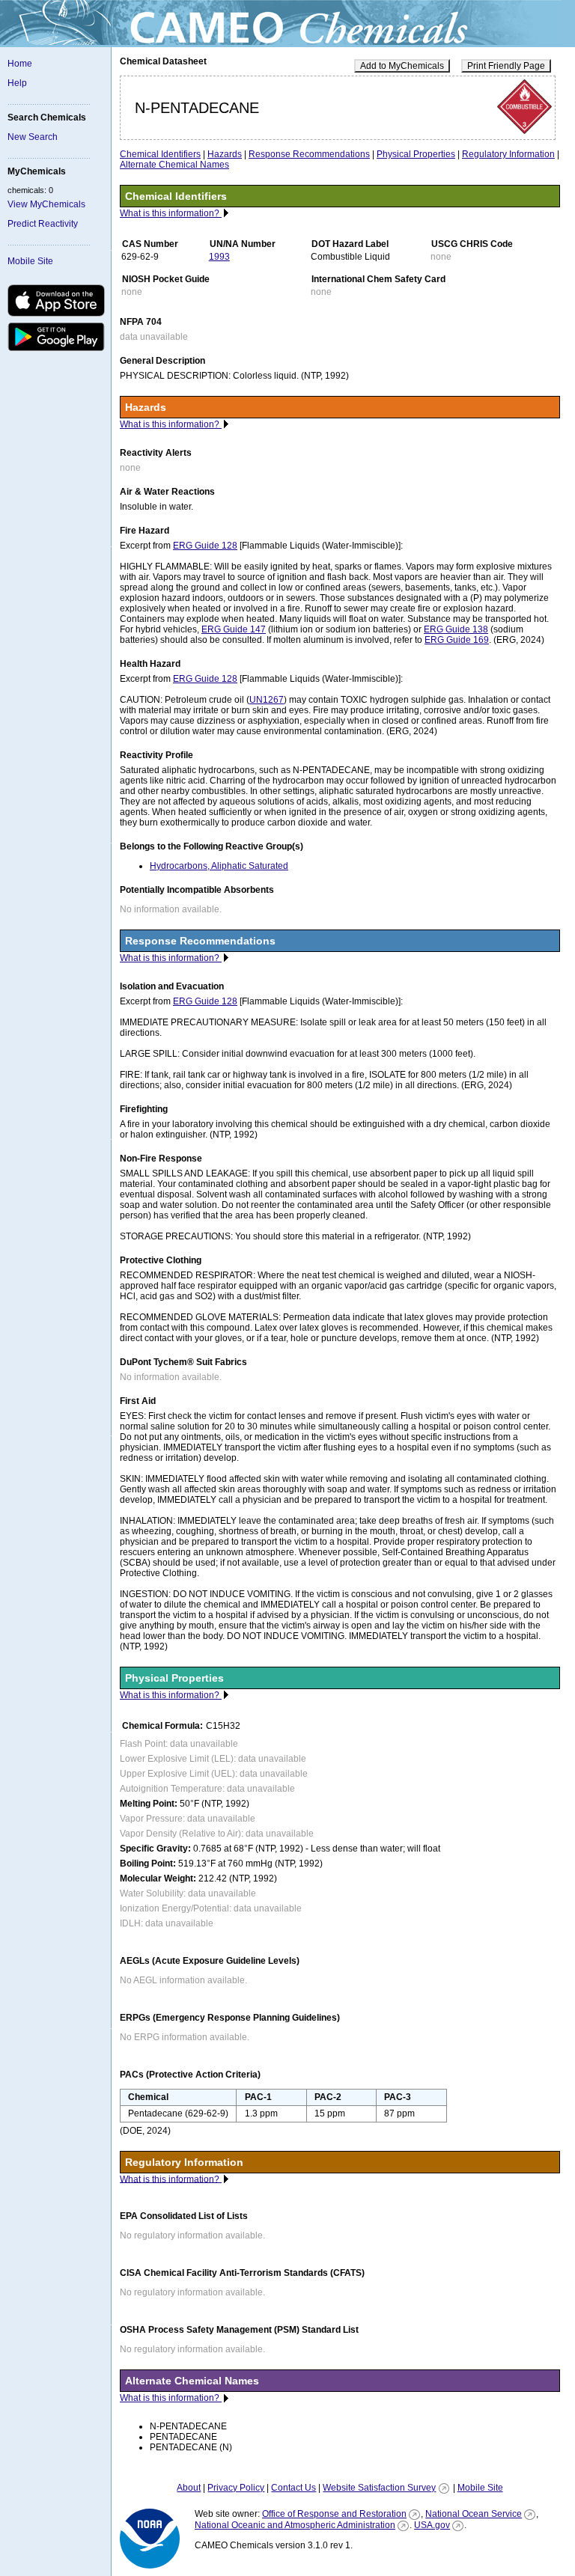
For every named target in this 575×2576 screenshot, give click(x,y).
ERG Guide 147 (234, 629)
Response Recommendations (309, 154)
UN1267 (267, 700)
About (189, 2488)
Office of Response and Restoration (334, 2514)
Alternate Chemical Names (174, 165)
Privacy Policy (236, 2488)
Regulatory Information (508, 154)
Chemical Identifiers (160, 154)
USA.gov (432, 2525)
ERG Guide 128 (205, 546)
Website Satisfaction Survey (379, 2488)
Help (17, 83)
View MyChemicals (46, 204)
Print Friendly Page (506, 66)
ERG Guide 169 (457, 640)
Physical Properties (416, 154)
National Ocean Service (474, 2514)
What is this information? (171, 213)
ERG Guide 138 (456, 629)
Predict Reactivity (43, 224)
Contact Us (293, 2488)
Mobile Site (30, 261)
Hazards (225, 154)
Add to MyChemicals (402, 66)
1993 (219, 257)
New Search (33, 137)
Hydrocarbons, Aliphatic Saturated (219, 866)
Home (20, 64)
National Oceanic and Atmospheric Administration (295, 2525)
